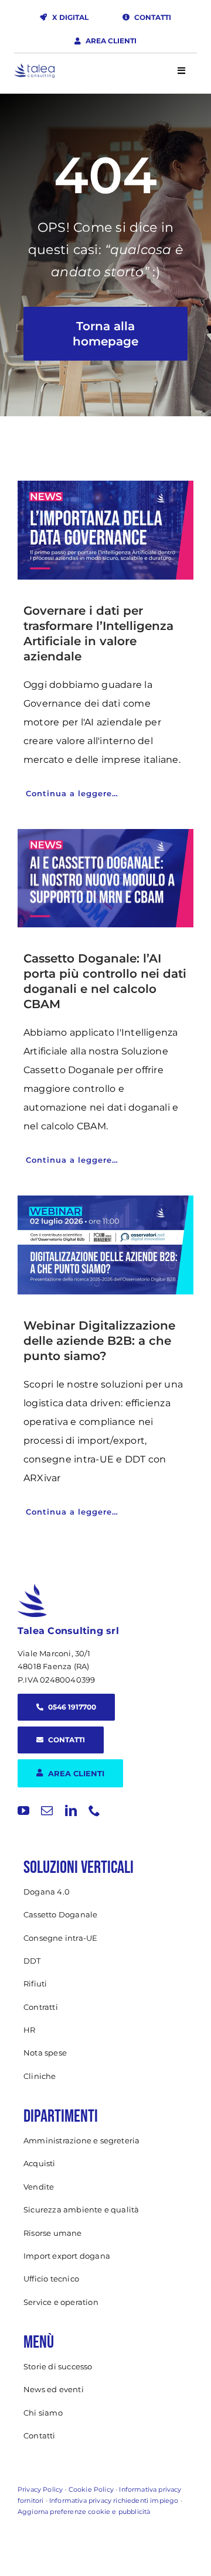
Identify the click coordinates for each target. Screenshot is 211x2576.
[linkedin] (71, 1811)
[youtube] (23, 1811)
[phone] (94, 1811)
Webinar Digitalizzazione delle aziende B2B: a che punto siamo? (99, 1341)
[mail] (47, 1811)
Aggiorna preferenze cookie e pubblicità (84, 2512)
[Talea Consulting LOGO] (34, 68)
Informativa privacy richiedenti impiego (114, 2500)
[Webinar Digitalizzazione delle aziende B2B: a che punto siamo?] (105, 1245)
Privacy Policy (40, 2489)
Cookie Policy (91, 2489)
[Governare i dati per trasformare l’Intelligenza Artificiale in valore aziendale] (105, 530)
